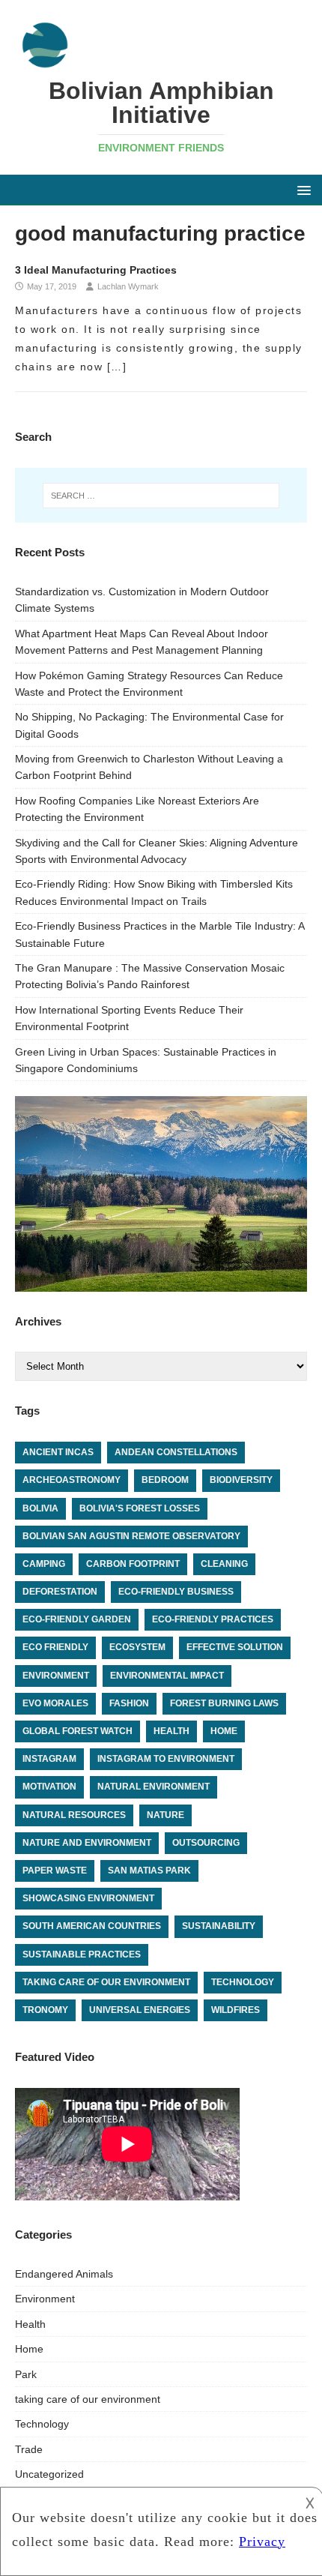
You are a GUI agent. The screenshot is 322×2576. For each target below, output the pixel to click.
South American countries (92, 1926)
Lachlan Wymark (128, 286)
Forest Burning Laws (224, 1703)
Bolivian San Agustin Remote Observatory (131, 1536)
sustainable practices (82, 1954)
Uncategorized (49, 2474)
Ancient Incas (58, 1452)
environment (56, 1676)
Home (29, 2349)
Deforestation (60, 1592)
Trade (29, 2449)
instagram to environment (166, 1759)
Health (30, 2324)
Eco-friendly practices (213, 1619)
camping (44, 1564)
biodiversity (241, 1480)
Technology (42, 2424)
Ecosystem (137, 1647)
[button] (301, 189)
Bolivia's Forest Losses (140, 1508)
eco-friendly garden (77, 1619)
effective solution (235, 1647)
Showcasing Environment (88, 1898)
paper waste (55, 1871)
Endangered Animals (64, 2274)
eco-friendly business (176, 1592)
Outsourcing (206, 1843)
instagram (49, 1759)
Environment (45, 2299)
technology (243, 1982)
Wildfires (236, 2010)
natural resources (74, 1815)
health (171, 1731)
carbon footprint (133, 1564)
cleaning (224, 1564)
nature (165, 1815)
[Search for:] (161, 496)
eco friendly (55, 1647)
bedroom (165, 1480)
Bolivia (40, 1508)
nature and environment (87, 1843)
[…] (117, 367)
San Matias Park (149, 1871)
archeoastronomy (72, 1480)
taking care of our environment (106, 1982)
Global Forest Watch (78, 1731)
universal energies (140, 2010)
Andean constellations (176, 1452)
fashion (129, 1703)
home (224, 1731)
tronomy (45, 2010)
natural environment (154, 1787)
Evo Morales (55, 1703)
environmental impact (167, 1676)
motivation (49, 1787)
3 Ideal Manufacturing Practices (96, 270)
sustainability (219, 1926)
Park (26, 2374)
